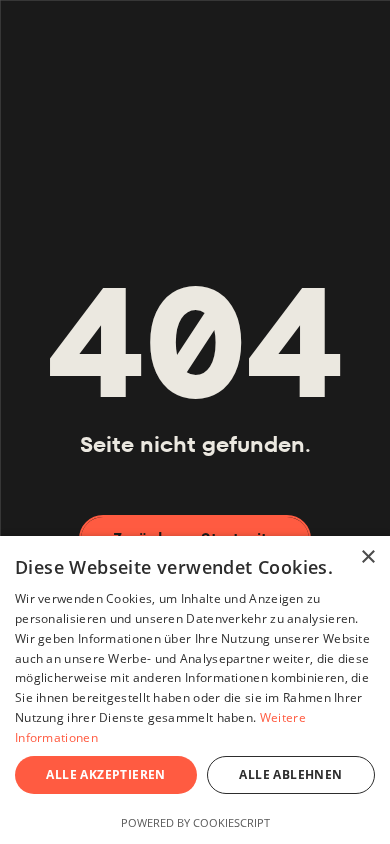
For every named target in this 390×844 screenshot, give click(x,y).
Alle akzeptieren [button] (105, 774)
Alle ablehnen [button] (290, 774)
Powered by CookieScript (195, 822)
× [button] (367, 557)
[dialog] (195, 690)
